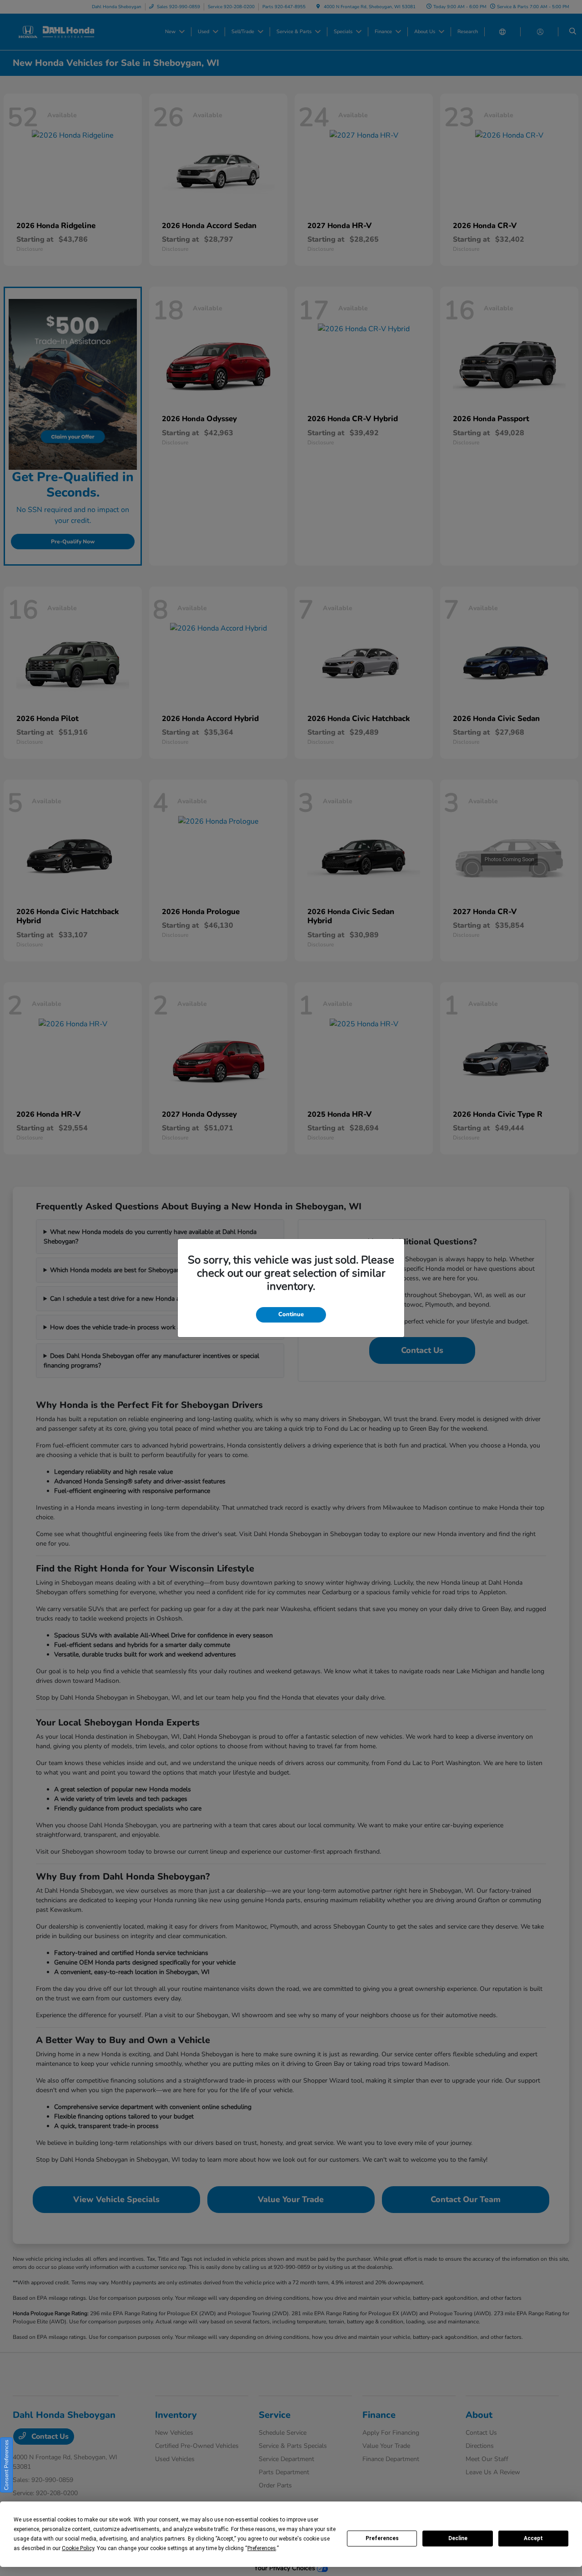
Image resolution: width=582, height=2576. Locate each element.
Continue (291, 1314)
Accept (533, 2538)
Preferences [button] (262, 2548)
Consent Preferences (6, 2465)
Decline (458, 2538)
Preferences (382, 2538)
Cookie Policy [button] (78, 2548)
